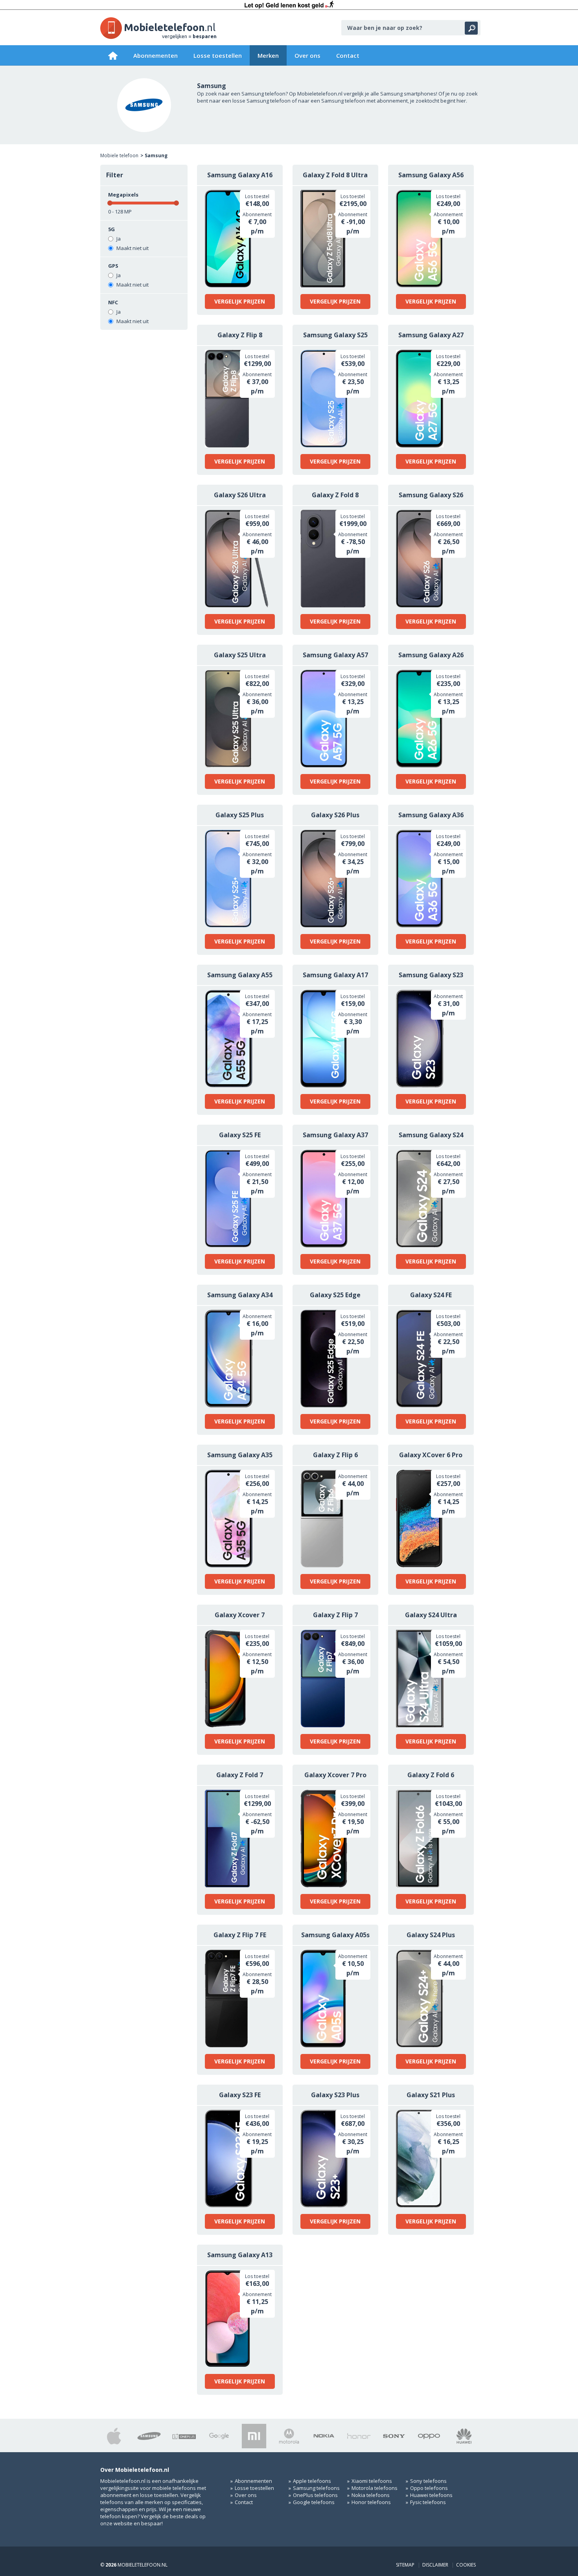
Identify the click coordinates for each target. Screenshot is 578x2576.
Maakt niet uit (132, 248)
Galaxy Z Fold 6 (431, 1775)
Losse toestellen (218, 55)
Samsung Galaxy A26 (431, 655)
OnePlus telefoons (315, 2495)
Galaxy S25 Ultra (240, 655)
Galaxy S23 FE (240, 2095)
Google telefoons (314, 2502)
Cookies (466, 2565)
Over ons (307, 55)
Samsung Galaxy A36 (431, 815)
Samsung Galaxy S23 (431, 975)
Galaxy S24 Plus (431, 1935)
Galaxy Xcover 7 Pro (335, 1775)
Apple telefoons (312, 2481)
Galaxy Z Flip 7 (335, 1615)
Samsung (156, 155)
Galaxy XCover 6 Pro (431, 1455)
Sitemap (405, 2565)
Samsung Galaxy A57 (335, 655)
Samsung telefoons (316, 2488)
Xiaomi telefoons (372, 2481)
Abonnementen (156, 55)
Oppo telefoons (429, 2488)
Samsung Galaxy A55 (240, 975)
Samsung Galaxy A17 (335, 975)
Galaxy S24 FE (431, 1295)
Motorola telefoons (375, 2488)
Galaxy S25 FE (240, 1135)
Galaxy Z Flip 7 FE (240, 1935)
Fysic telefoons (428, 2502)
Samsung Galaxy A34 (240, 1295)
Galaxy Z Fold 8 (335, 495)
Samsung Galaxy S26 (431, 495)
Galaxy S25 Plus (240, 815)
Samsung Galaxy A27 (431, 335)
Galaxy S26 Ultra (240, 495)
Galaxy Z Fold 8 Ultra (335, 175)
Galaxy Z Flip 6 (335, 1455)
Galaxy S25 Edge (335, 1295)
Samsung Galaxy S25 (335, 335)
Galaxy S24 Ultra (431, 1615)
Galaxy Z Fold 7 (240, 1775)
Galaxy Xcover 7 (240, 1615)
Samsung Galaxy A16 (240, 175)
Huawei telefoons (431, 2495)
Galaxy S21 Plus (431, 2095)
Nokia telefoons (371, 2495)
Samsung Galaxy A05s (335, 1935)
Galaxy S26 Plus (335, 815)
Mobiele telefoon (119, 155)
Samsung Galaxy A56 (431, 175)
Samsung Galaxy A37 (335, 1135)
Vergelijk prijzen (240, 301)
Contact (348, 55)
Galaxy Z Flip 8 (240, 335)
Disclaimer (435, 2565)
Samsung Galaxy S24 (431, 1135)
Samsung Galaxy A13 (240, 2255)
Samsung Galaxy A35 (240, 1455)
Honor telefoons (371, 2502)
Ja (118, 239)
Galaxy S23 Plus (335, 2095)
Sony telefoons (428, 2481)
